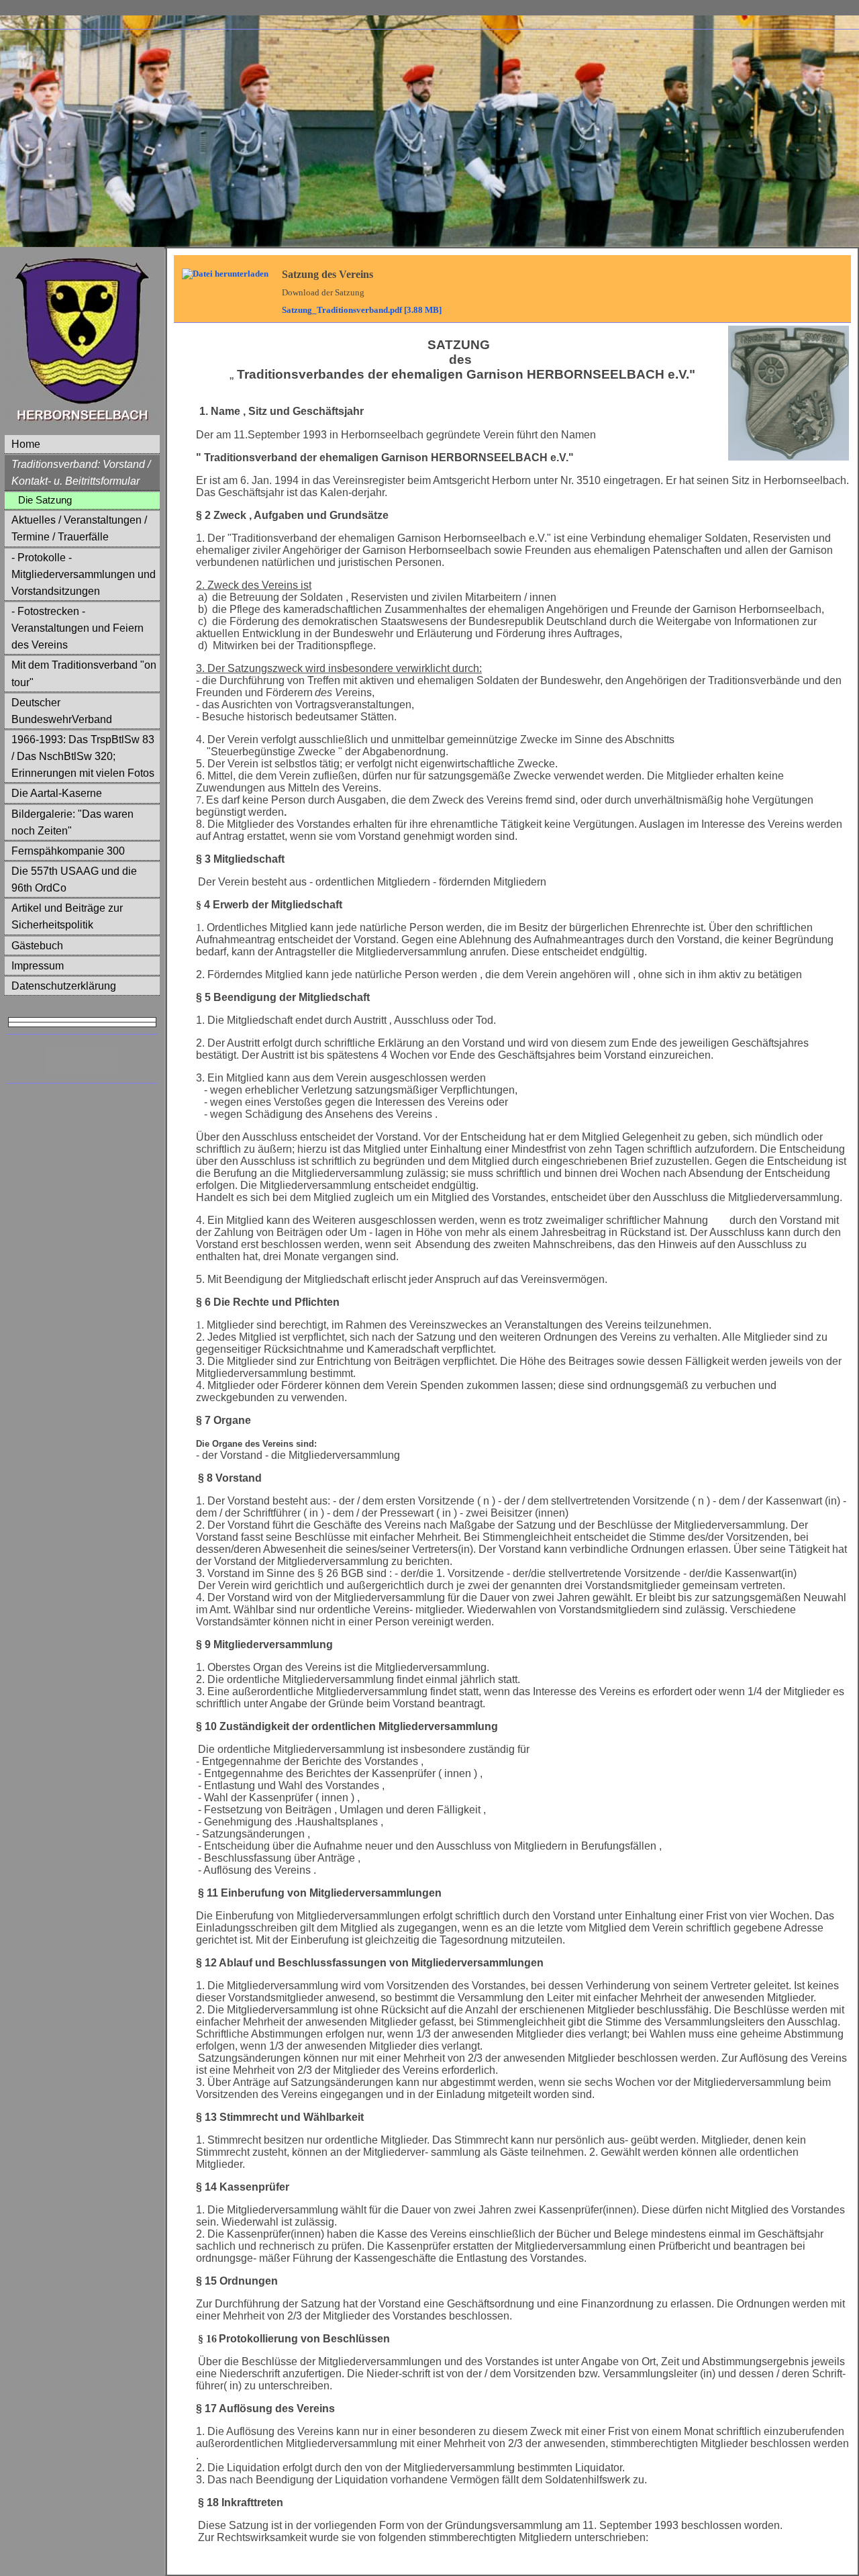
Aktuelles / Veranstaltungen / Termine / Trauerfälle (79, 528)
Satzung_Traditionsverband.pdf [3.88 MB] (362, 310)
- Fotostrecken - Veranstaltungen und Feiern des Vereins (78, 628)
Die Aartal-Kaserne (57, 793)
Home (26, 444)
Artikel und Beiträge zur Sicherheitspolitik (67, 916)
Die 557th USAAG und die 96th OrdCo (74, 879)
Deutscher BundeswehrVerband (62, 711)
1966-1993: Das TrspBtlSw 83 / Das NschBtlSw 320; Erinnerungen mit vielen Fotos (83, 756)
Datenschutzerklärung (64, 986)
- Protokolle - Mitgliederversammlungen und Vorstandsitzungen (84, 574)
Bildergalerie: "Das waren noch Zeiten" (72, 822)
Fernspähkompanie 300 (68, 851)
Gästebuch (37, 946)
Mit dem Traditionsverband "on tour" (84, 673)
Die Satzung (45, 500)
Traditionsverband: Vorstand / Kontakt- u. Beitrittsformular (81, 473)
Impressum (38, 966)
